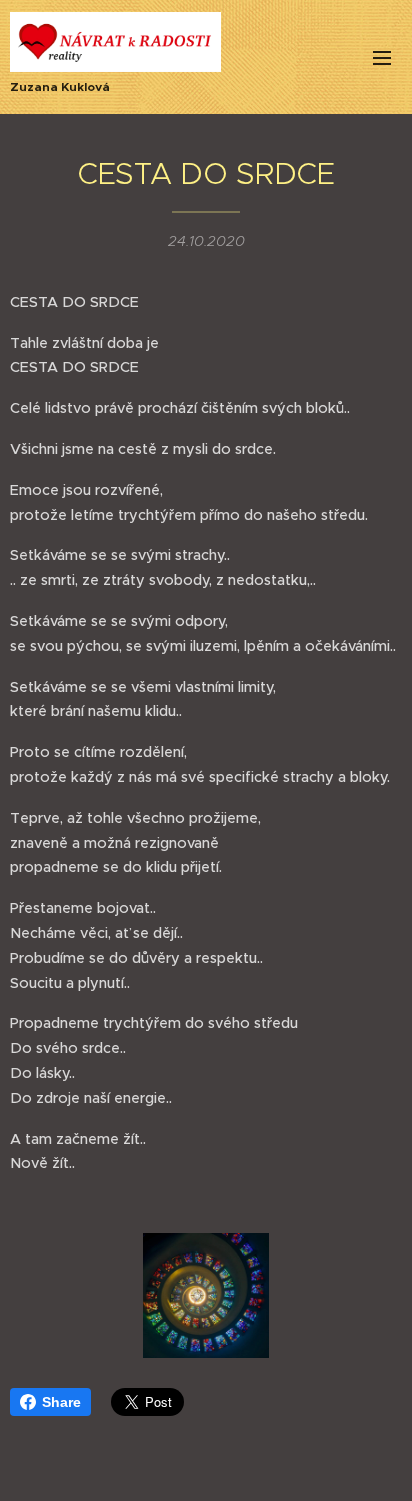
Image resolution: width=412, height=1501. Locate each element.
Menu (382, 57)
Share (61, 1402)
